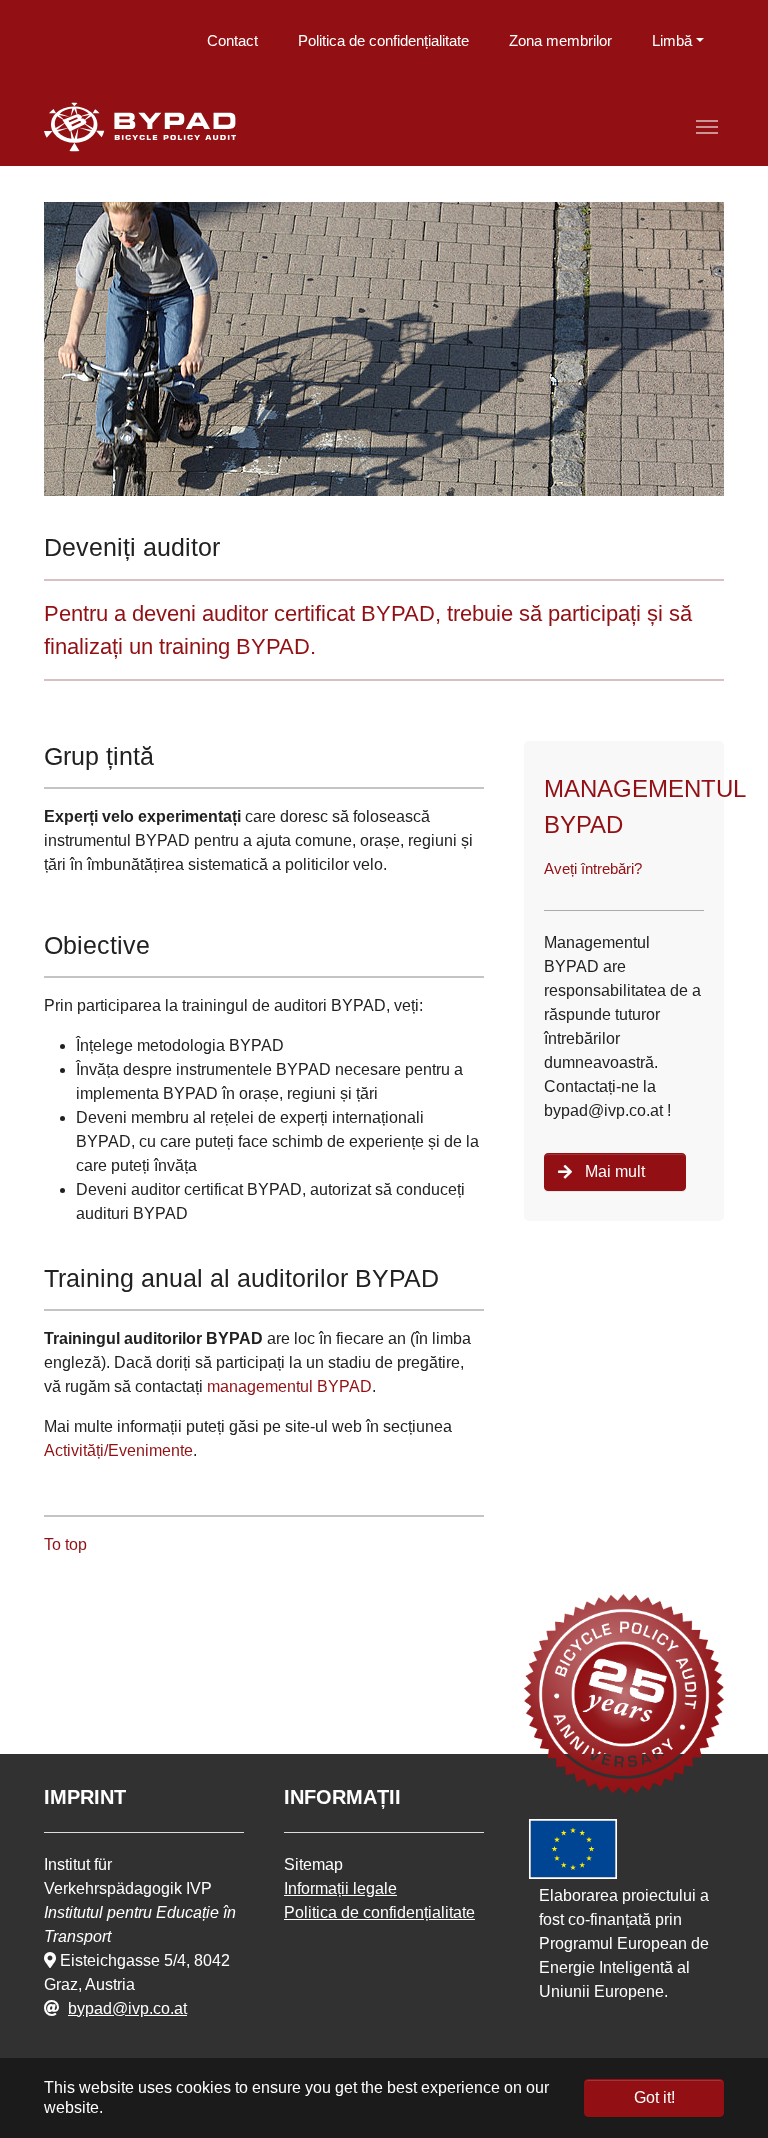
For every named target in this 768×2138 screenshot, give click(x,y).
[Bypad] (140, 127)
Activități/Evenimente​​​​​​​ (118, 1450)
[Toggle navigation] (707, 127)
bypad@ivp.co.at (127, 2008)
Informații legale (340, 1888)
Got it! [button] (654, 2097)
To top (65, 1544)
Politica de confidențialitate (383, 40)
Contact (232, 40)
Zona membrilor (560, 40)
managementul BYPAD (289, 1386)
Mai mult (615, 1171)
